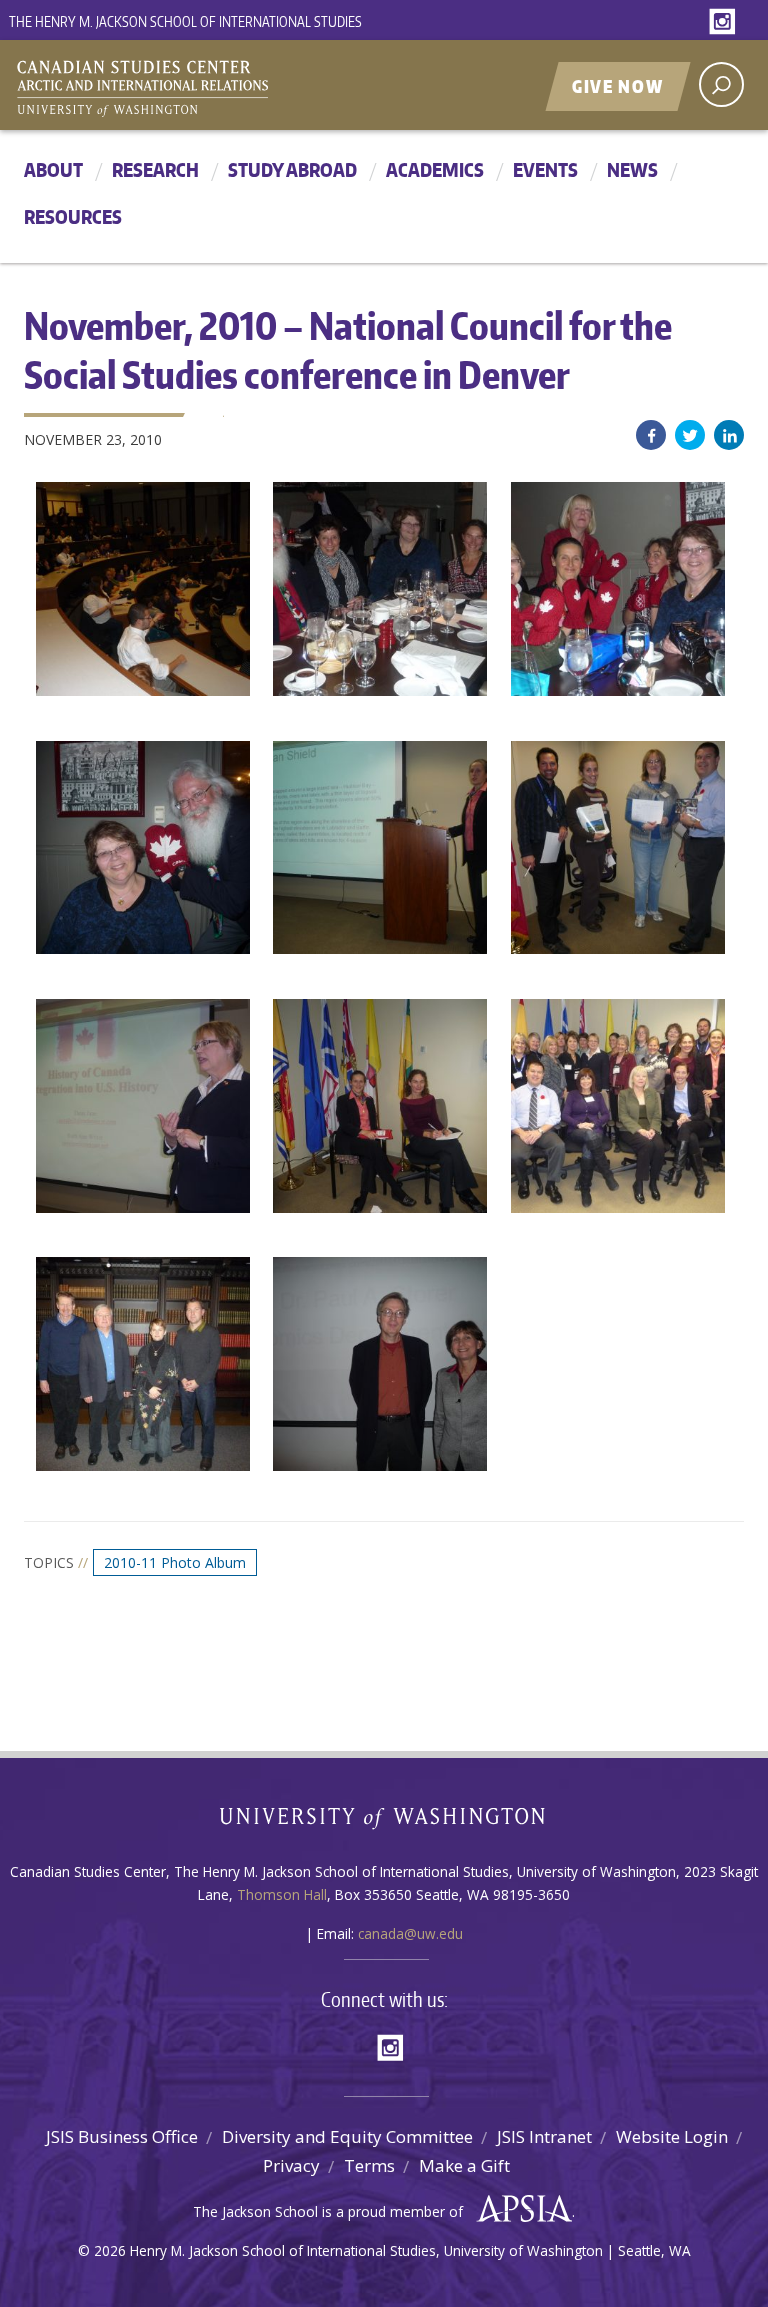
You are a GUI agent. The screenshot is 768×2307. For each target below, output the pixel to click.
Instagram (726, 22)
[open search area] (721, 84)
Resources (73, 216)
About (53, 169)
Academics (435, 169)
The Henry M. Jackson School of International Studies (185, 21)
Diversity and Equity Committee (347, 2136)
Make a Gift (464, 2165)
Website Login (672, 2136)
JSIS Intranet (544, 2136)
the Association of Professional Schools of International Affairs (519, 2209)
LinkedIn (729, 435)
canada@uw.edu (410, 1933)
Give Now (618, 86)
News (632, 169)
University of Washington (384, 1822)
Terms (369, 2165)
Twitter (690, 435)
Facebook (651, 435)
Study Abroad (292, 169)
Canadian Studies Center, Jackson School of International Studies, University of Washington (234, 87)
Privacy (291, 2165)
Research (155, 169)
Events (545, 169)
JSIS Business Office (122, 2136)
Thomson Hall (282, 1894)
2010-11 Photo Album (175, 1562)
